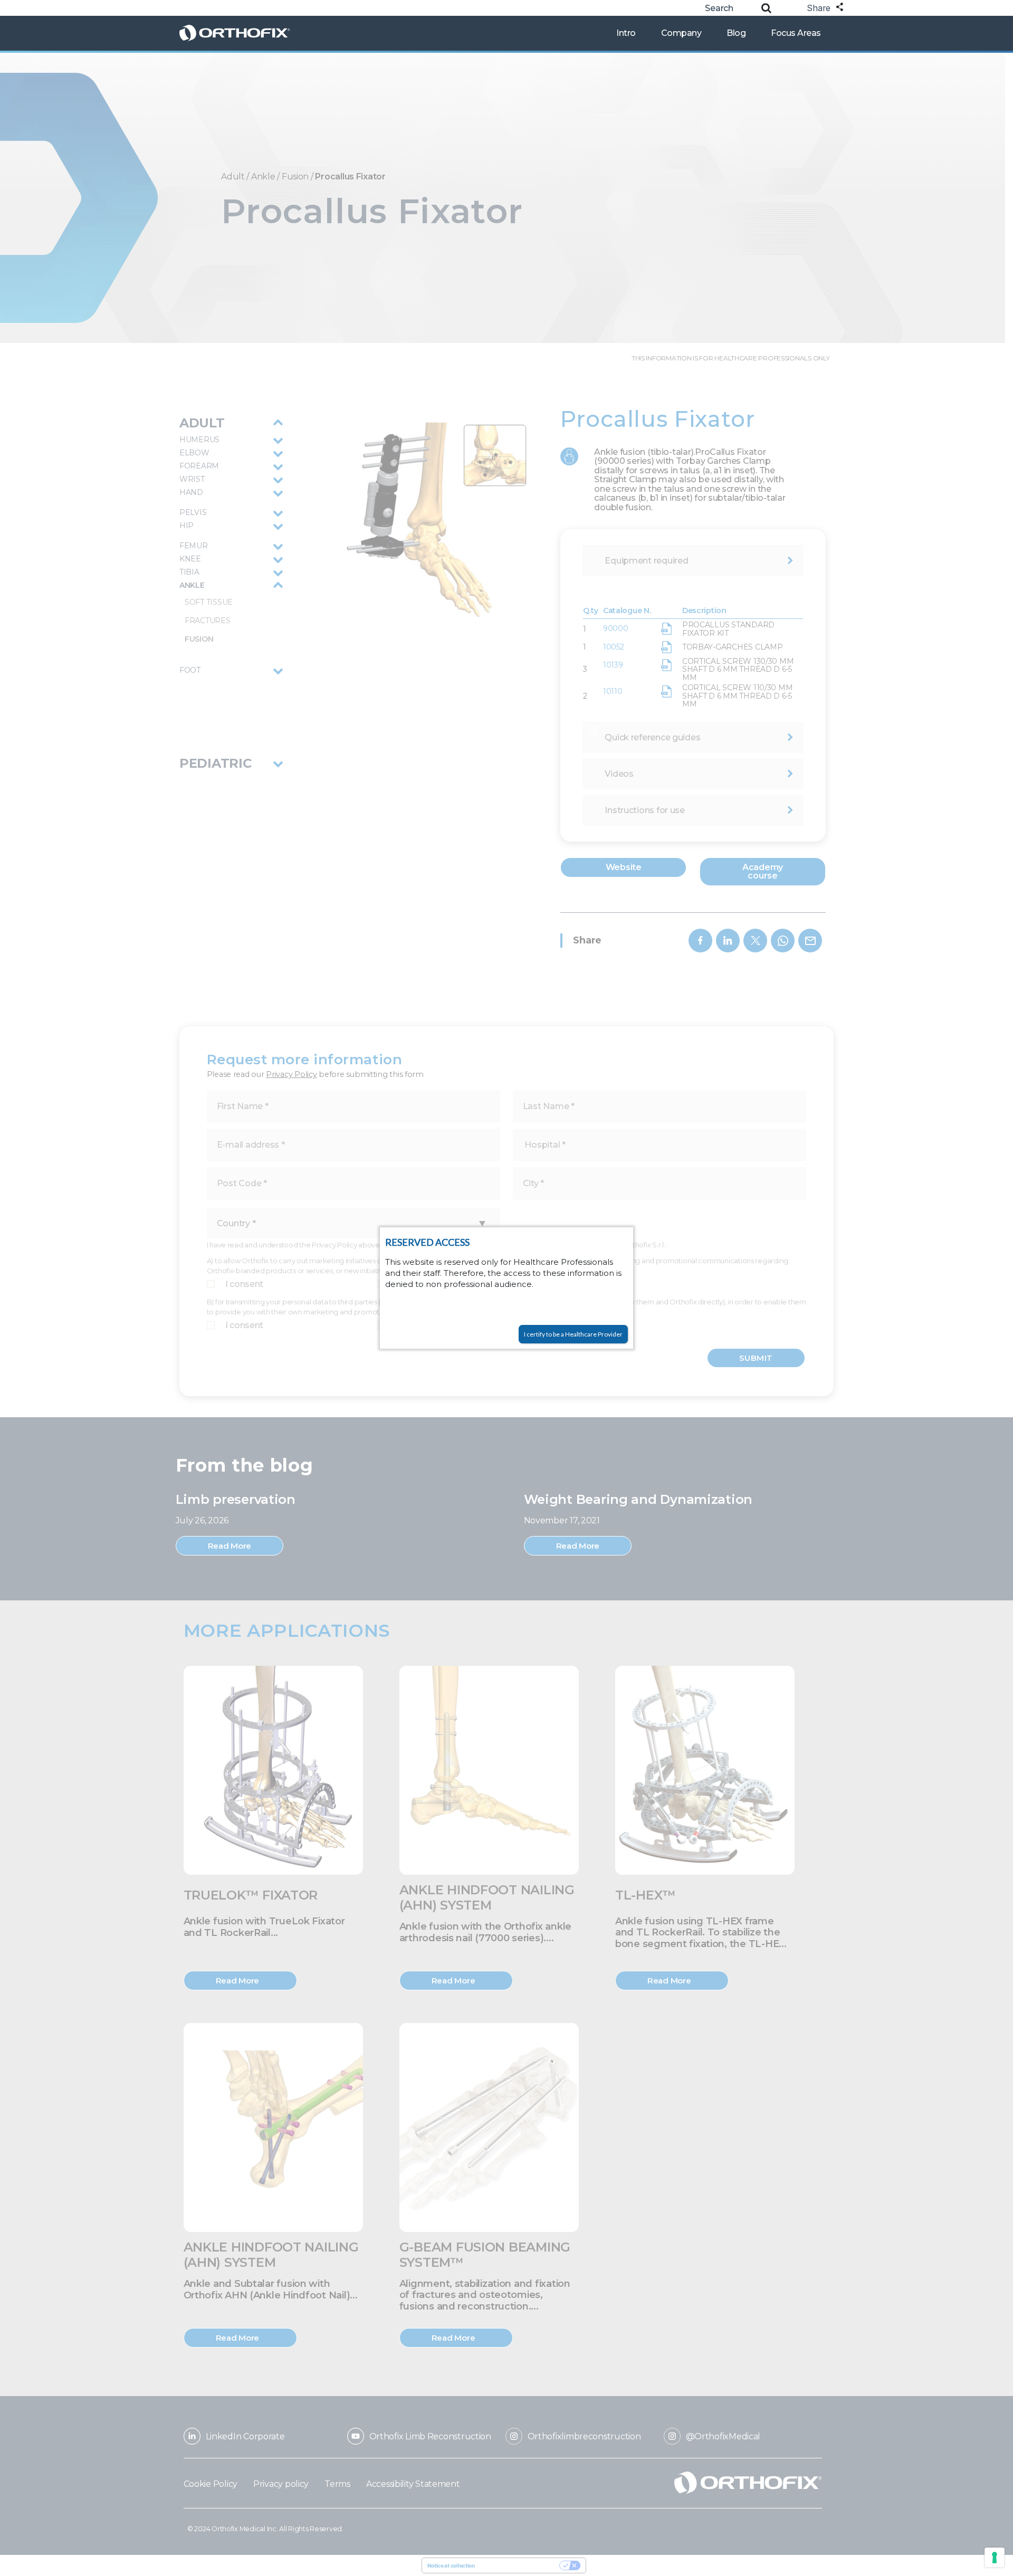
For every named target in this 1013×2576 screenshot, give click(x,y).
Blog (736, 33)
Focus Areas (796, 33)
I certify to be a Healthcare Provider (573, 1334)
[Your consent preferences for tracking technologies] (995, 2558)
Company (681, 33)
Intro (626, 33)
